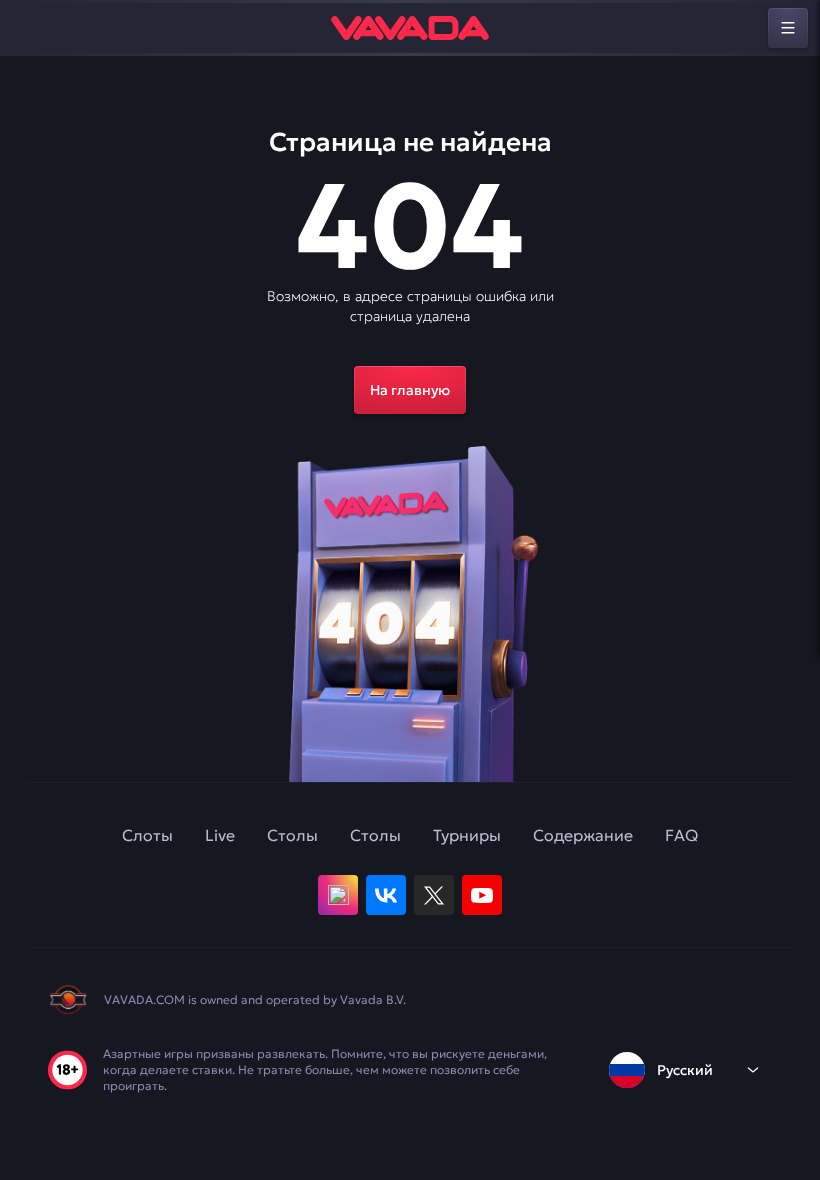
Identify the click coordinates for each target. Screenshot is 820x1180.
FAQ (681, 835)
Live (220, 835)
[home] (410, 28)
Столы (292, 835)
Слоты (147, 835)
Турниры (467, 835)
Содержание (583, 835)
